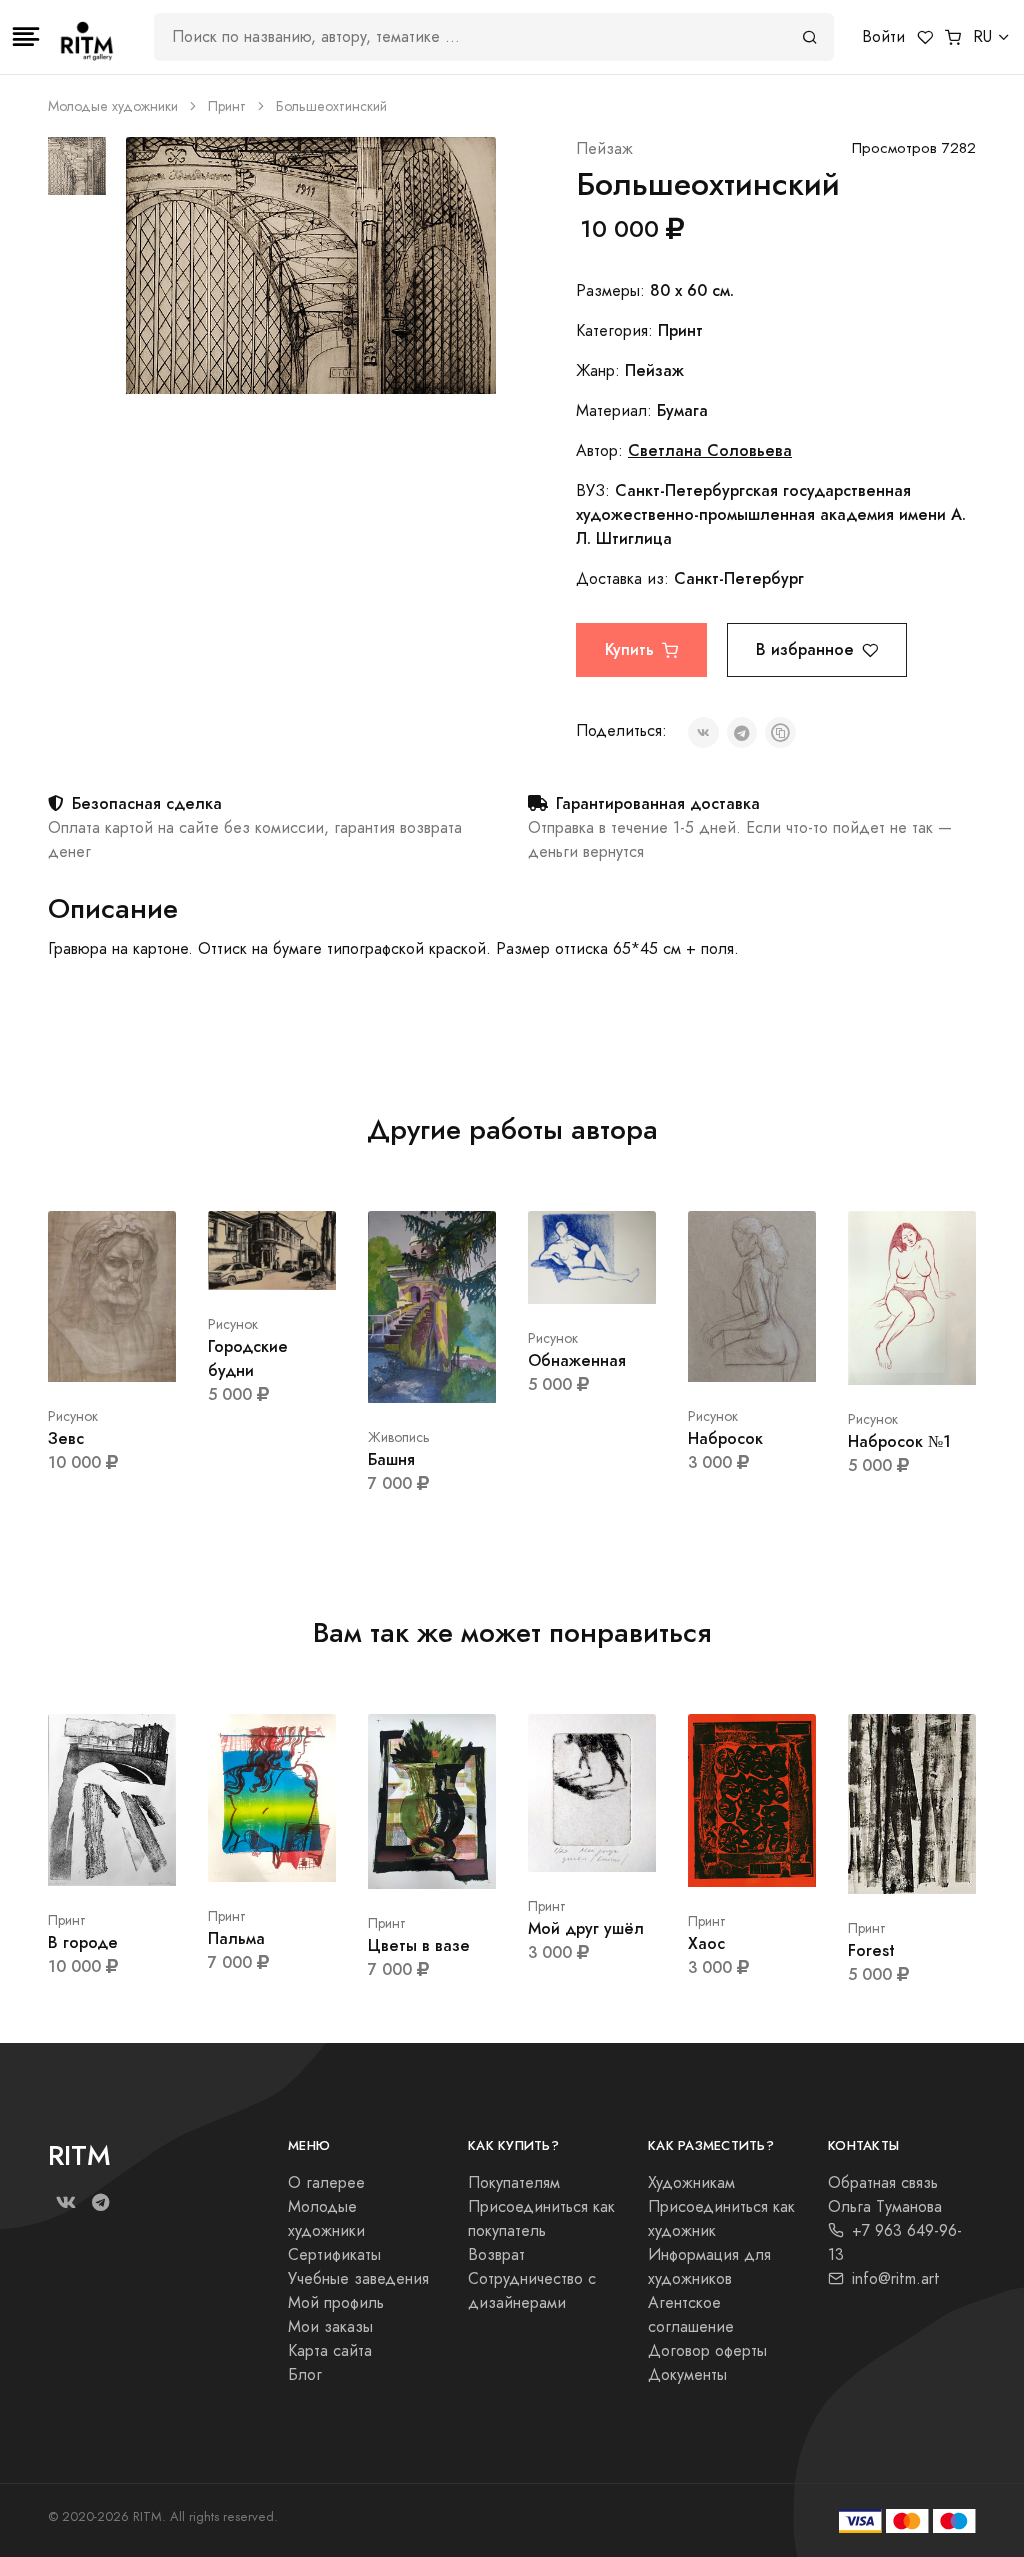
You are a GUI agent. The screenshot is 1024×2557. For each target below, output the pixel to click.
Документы (687, 2375)
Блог (305, 2375)
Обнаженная (577, 1360)
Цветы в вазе (419, 1945)
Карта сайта (330, 2351)
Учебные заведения (358, 2279)
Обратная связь (883, 2183)
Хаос (706, 1943)
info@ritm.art (896, 2279)
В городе (83, 1942)
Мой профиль (336, 2303)
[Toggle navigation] (26, 37)
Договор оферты (707, 2351)
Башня (391, 1459)
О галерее (326, 2183)
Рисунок (73, 1416)
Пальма (236, 1938)
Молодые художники (113, 106)
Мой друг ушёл (586, 1928)
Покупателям (514, 2183)
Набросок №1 (899, 1441)
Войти (883, 37)
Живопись (399, 1437)
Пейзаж (604, 149)
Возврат (496, 2255)
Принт (227, 106)
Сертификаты (334, 2255)
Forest (871, 1950)
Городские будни (248, 1358)
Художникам (691, 2183)
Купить (629, 649)
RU (982, 37)
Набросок (725, 1438)
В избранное (805, 649)
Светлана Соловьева (710, 450)
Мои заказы (330, 2327)
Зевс (66, 1438)
